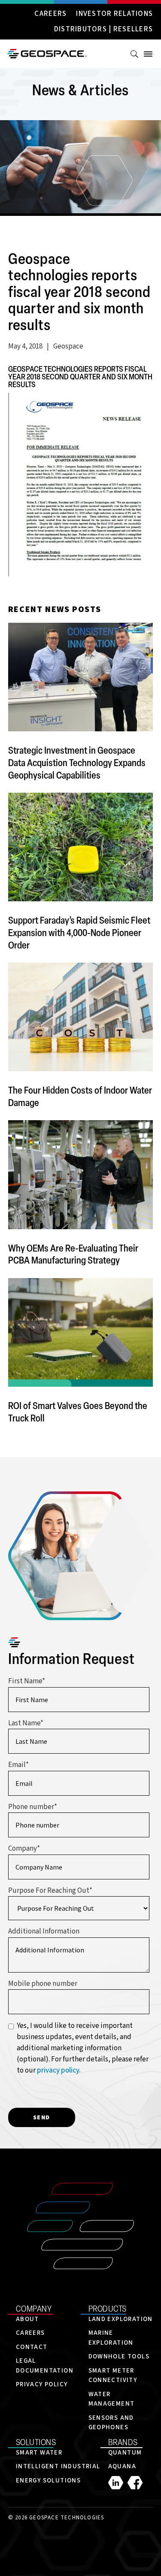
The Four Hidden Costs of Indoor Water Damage (80, 1096)
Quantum (125, 2453)
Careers (50, 14)
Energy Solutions (48, 2481)
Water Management (112, 2399)
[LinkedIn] (118, 2483)
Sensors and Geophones (111, 2423)
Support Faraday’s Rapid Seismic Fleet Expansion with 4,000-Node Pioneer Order (79, 932)
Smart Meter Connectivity (113, 2376)
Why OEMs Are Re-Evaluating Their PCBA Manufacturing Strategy (73, 1254)
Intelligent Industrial (58, 2466)
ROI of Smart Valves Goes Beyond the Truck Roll (78, 1412)
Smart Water (39, 2453)
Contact (32, 2347)
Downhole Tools (119, 2356)
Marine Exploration (111, 2338)
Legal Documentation (45, 2366)
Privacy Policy (42, 2384)
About (27, 2319)
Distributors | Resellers (103, 30)
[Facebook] (135, 2483)
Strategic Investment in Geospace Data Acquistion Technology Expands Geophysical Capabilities (77, 762)
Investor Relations (114, 14)
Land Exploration (121, 2319)
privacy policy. (59, 2070)
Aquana (122, 2466)
